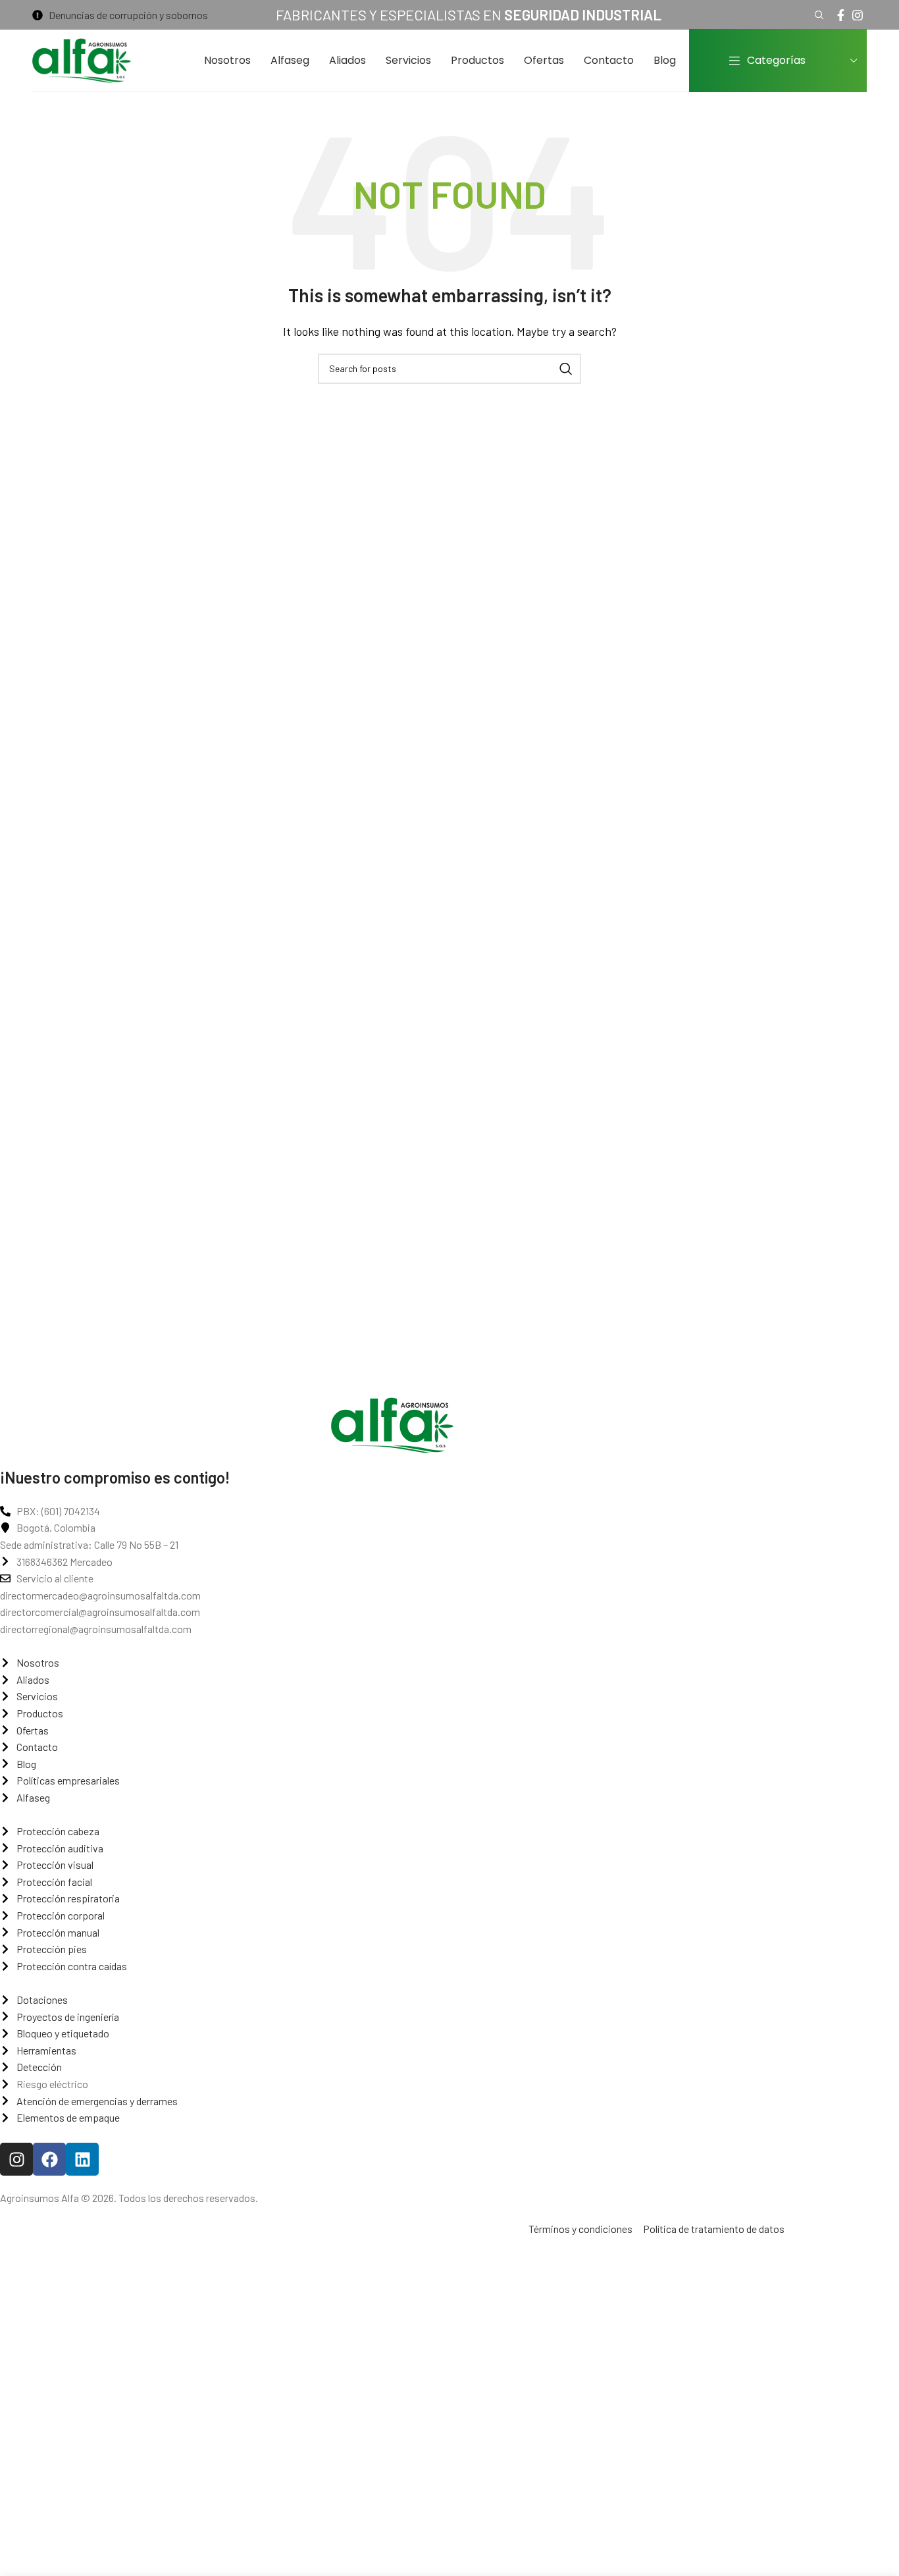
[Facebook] (49, 2159)
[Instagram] (16, 2159)
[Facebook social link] (841, 15)
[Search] (817, 15)
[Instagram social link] (858, 15)
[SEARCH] (566, 369)
